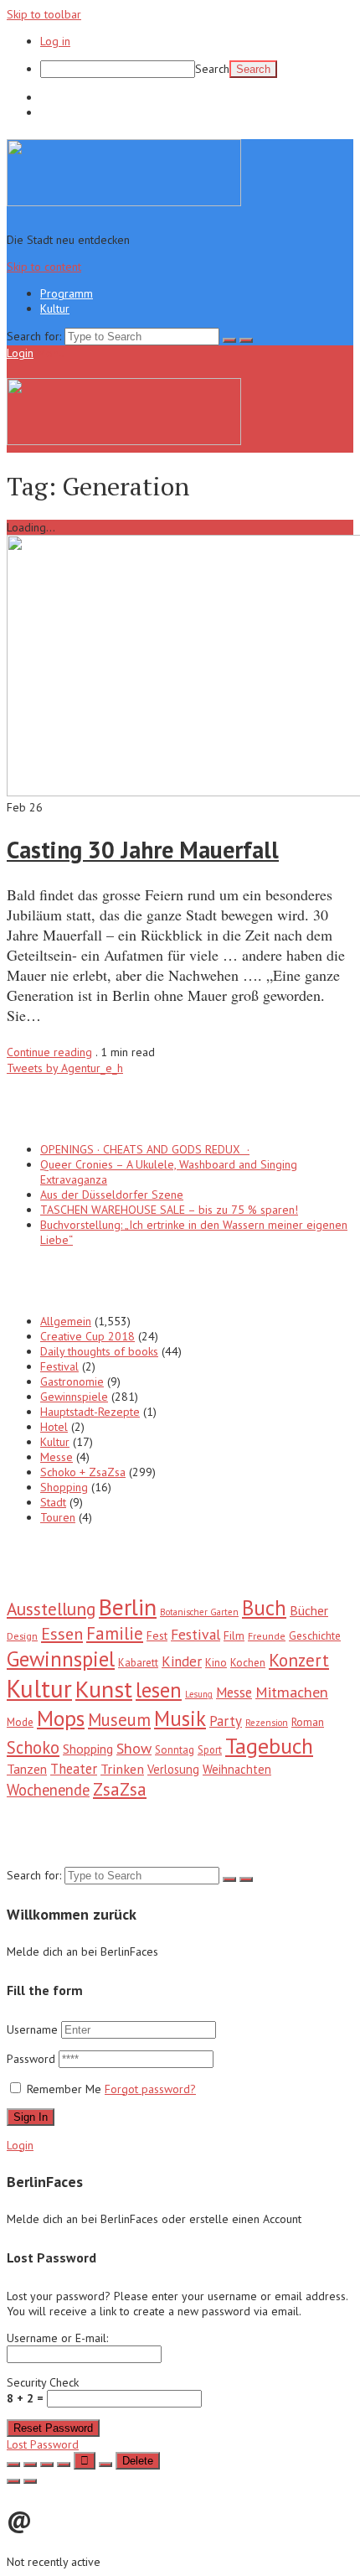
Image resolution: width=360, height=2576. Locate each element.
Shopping (64, 1487)
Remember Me (64, 2089)
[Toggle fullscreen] (47, 2465)
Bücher (309, 1610)
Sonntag (175, 1750)
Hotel (54, 1427)
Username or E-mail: (57, 2338)
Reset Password (53, 2428)
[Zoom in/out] (64, 2465)
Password (33, 2059)
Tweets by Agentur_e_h (65, 1068)
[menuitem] (197, 69)
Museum (119, 1720)
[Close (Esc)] (13, 2465)
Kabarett (138, 1663)
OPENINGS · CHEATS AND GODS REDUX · (145, 1149)
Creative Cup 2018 (87, 1336)
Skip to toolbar (44, 14)
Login (20, 353)
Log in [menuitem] (55, 41)
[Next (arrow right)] (30, 2481)
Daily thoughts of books (99, 1351)
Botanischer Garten (199, 1612)
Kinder (182, 1661)
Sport (210, 1749)
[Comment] (105, 2465)
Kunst (104, 1689)
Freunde (267, 1636)
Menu (51, 353)
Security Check (43, 2390)
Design (22, 1635)
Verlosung (173, 1769)
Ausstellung (51, 1609)
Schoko (33, 1747)
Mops (61, 1718)
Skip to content (44, 267)
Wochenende (48, 1790)
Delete (138, 2461)
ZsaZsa (120, 1789)
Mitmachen (292, 1692)
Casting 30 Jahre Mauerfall (143, 850)
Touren (58, 1517)
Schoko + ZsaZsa (83, 1472)
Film (234, 1635)
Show (134, 1748)
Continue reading (49, 1052)
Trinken (122, 1768)
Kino (216, 1663)
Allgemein (66, 1321)
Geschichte (315, 1635)
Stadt (53, 1502)
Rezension (267, 1723)
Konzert (299, 1660)
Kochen (248, 1663)
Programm (67, 97)
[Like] (85, 2461)
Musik (180, 1718)
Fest (157, 1635)
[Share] (30, 2465)
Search (212, 69)
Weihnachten (237, 1769)
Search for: (34, 336)
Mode (20, 1722)
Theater (74, 1769)
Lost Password (43, 2444)
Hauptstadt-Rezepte (90, 1412)
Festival (59, 1366)
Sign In (31, 2117)
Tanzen (27, 1769)
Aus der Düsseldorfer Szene (112, 1195)
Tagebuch (269, 1746)
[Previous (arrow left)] (13, 2481)
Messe (57, 1457)
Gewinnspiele (74, 1397)
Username (32, 2029)
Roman (308, 1722)
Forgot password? (150, 2089)
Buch (264, 1608)
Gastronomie (72, 1381)
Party (226, 1721)
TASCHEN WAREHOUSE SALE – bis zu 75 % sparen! (169, 1210)
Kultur (55, 112)
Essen (62, 1634)
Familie (115, 1633)
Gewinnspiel (61, 1659)
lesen (159, 1690)
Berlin (128, 1607)
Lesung (199, 1694)
